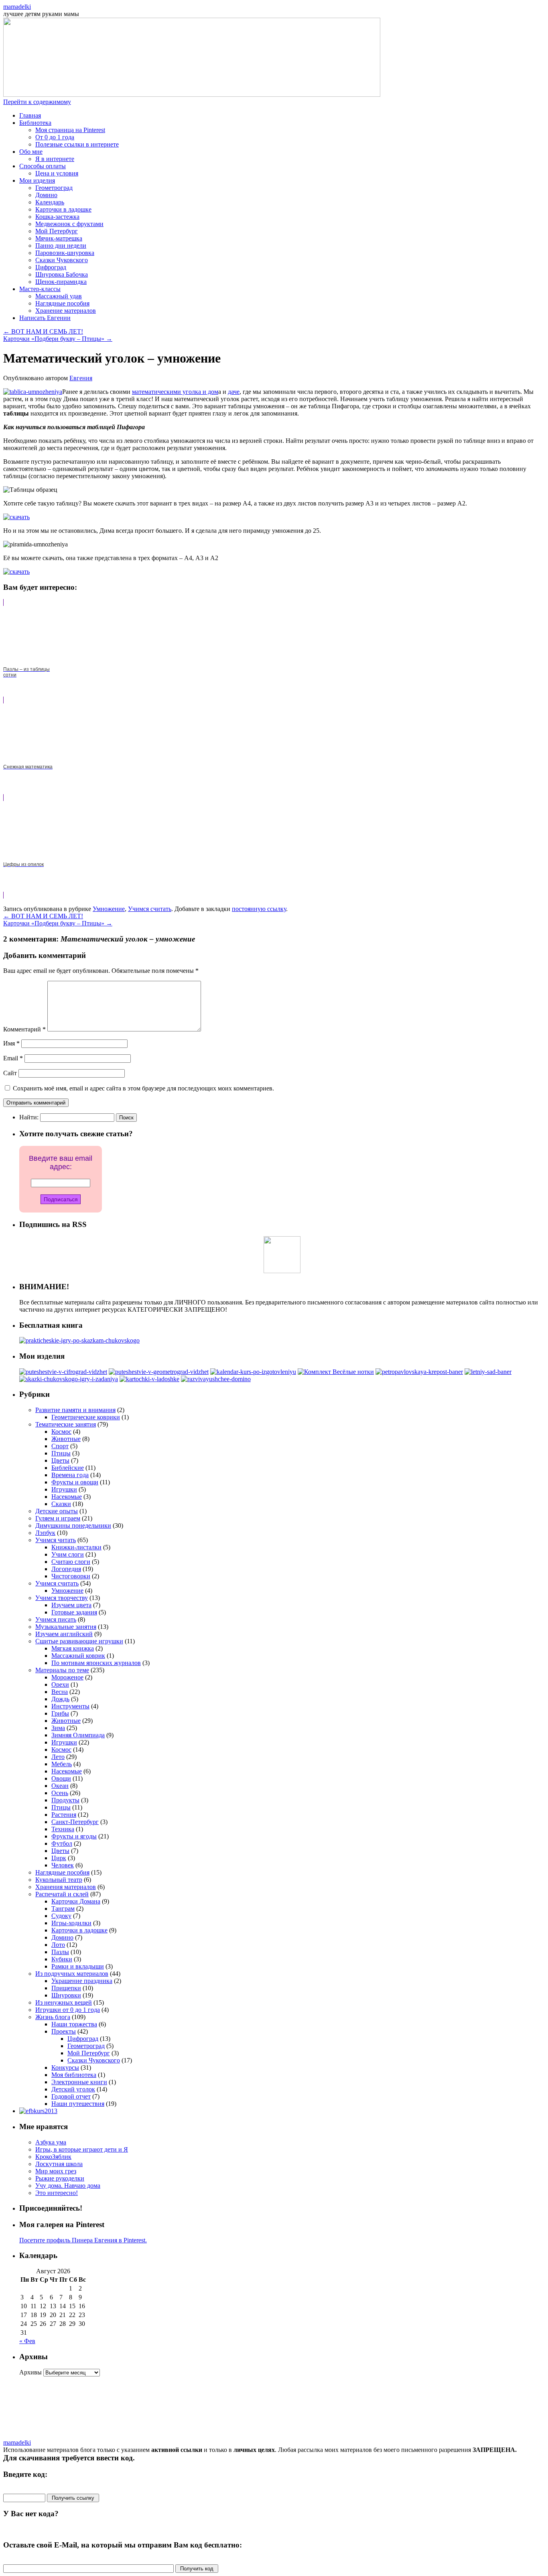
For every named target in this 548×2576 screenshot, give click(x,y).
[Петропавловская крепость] (419, 1372)
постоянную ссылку (259, 909)
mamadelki (17, 7)
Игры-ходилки (71, 1923)
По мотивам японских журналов (96, 1663)
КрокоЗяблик (53, 2157)
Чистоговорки (71, 1576)
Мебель (62, 1764)
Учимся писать (56, 1619)
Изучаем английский (64, 1634)
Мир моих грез (56, 2171)
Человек (63, 1865)
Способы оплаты (43, 166)
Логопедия (66, 1569)
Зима (58, 1728)
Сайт (10, 1073)
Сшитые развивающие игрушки (79, 1641)
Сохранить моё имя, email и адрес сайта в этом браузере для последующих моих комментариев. (143, 1088)
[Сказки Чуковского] (69, 1379)
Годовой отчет (71, 2096)
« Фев (27, 2341)
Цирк (59, 1858)
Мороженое (67, 1677)
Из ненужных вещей (64, 2002)
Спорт (60, 1446)
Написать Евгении (45, 318)
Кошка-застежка (57, 217)
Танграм (63, 1909)
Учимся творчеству (62, 1598)
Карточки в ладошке (63, 209)
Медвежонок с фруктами (69, 224)
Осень (60, 1793)
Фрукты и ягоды (74, 1836)
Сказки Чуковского (62, 260)
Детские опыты (57, 1511)
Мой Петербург (57, 231)
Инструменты (70, 1706)
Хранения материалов (66, 1887)
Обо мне (31, 152)
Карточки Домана (76, 1901)
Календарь (50, 202)
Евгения (81, 378)
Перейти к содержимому (37, 102)
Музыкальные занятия (66, 1627)
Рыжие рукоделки (60, 2178)
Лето (58, 1757)
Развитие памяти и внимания (75, 1410)
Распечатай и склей (62, 1894)
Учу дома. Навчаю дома (68, 2186)
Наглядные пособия (62, 303)
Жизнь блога (53, 2017)
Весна (60, 1692)
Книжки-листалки (76, 1547)
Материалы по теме (62, 1670)
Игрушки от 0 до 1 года (68, 2010)
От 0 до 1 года (55, 137)
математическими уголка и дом (175, 392)
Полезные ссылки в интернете (77, 144)
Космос (61, 1432)
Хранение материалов (66, 311)
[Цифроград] (63, 1372)
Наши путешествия (78, 2104)
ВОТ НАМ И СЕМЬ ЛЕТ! (43, 331)
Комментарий (24, 1029)
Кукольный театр (59, 1880)
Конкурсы (65, 2068)
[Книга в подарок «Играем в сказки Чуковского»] (79, 1340)
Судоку (61, 1916)
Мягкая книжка (73, 1648)
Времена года (70, 1475)
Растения (64, 1815)
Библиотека (35, 123)
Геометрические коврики (86, 1417)
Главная (30, 115)
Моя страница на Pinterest (70, 130)
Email (13, 1058)
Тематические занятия (66, 1424)
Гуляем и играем (58, 1518)
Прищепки (66, 1988)
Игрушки (64, 1489)
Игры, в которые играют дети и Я (82, 2149)
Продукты (65, 1800)
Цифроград (51, 267)
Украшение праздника (82, 1981)
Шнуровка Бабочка (62, 274)
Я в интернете (55, 159)
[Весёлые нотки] (336, 1372)
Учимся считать (150, 909)
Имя (11, 1043)
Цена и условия (57, 173)
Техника (63, 1829)
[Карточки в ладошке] (149, 1379)
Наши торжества (74, 2024)
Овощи (61, 1778)
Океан (60, 1786)
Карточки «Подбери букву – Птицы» (58, 339)
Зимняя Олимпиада (78, 1735)
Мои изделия (37, 180)
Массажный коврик (78, 1656)
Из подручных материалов (72, 1974)
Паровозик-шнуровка (65, 253)
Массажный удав (59, 296)
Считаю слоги (71, 1562)
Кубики (62, 1959)
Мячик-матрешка (59, 238)
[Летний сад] (488, 1372)
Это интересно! (57, 2193)
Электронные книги (79, 2082)
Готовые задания (74, 1612)
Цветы (60, 1460)
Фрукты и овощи (75, 1482)
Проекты (64, 2031)
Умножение (109, 909)
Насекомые (67, 1497)
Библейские (68, 1468)
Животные (66, 1439)
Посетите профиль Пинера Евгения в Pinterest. (83, 2240)
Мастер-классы (40, 289)
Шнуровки (66, 1995)
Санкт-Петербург (75, 1822)
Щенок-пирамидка (61, 282)
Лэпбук (45, 1533)
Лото (58, 1945)
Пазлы (60, 1952)
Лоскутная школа (59, 2164)
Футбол (62, 1843)
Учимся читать (56, 1540)
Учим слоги (68, 1554)
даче (234, 392)
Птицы (61, 1453)
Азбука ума (51, 2142)
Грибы (60, 1713)
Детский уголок (73, 2089)
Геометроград (54, 188)
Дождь (60, 1699)
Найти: (29, 1117)
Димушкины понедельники (73, 1525)
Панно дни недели (61, 246)
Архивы (30, 2372)
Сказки (61, 1504)
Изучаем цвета (71, 1605)
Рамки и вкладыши (78, 1966)
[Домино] (216, 1379)
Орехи (60, 1684)
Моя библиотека (74, 2075)
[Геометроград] (159, 1372)
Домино (46, 195)
